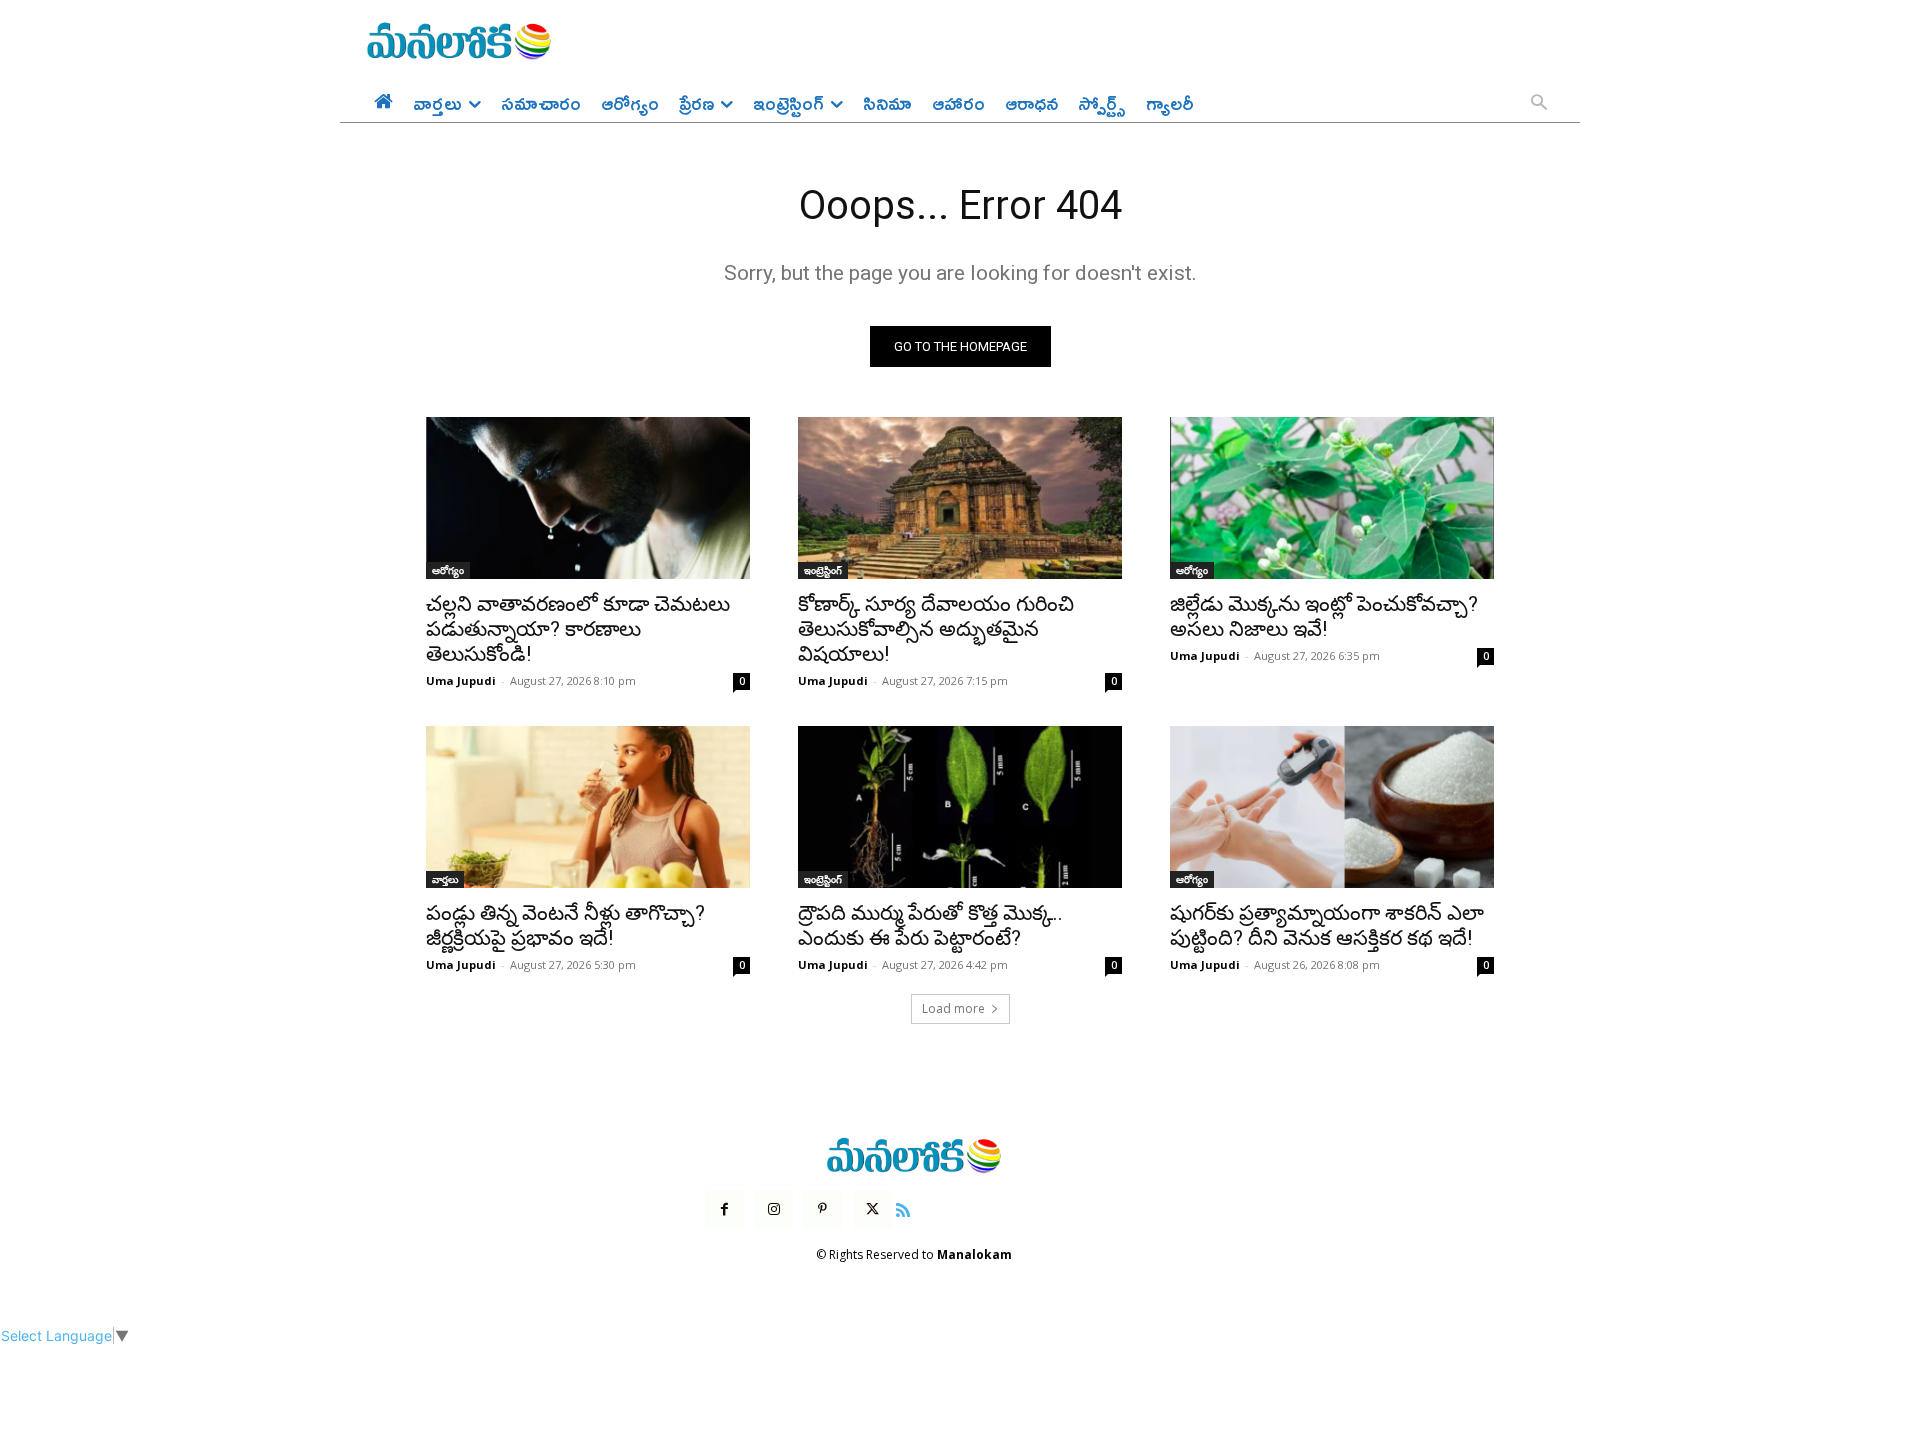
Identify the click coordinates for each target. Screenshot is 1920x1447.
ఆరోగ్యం (448, 570)
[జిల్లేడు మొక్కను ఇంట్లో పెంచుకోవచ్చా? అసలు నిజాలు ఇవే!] (1332, 498)
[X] (872, 1209)
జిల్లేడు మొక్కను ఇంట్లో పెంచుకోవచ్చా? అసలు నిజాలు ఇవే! (1324, 616)
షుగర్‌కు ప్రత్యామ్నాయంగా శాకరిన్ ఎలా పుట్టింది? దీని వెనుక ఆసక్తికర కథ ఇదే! (1327, 925)
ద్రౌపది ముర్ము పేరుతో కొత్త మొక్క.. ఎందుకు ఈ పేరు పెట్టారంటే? (930, 925)
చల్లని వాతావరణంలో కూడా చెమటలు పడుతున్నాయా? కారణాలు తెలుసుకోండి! (578, 629)
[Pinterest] (822, 1209)
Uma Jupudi (461, 680)
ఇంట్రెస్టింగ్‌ (823, 570)
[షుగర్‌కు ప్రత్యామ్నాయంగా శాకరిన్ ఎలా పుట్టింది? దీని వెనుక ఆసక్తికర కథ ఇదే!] (1332, 807)
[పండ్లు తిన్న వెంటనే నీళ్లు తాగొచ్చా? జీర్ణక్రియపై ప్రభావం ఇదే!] (588, 807)
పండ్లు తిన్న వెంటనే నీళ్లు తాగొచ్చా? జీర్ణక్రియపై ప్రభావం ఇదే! (565, 925)
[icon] (903, 1207)
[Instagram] (773, 1209)
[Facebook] (724, 1209)
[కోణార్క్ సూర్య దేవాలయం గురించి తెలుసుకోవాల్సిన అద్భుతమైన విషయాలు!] (960, 498)
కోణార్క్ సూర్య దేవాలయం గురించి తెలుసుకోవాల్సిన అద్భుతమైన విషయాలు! (936, 629)
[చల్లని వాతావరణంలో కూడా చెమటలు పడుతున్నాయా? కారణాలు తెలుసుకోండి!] (588, 498)
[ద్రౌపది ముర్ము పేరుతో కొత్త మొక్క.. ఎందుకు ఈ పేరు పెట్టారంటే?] (960, 807)
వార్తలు (445, 879)
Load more (953, 1008)
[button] (1539, 104)
